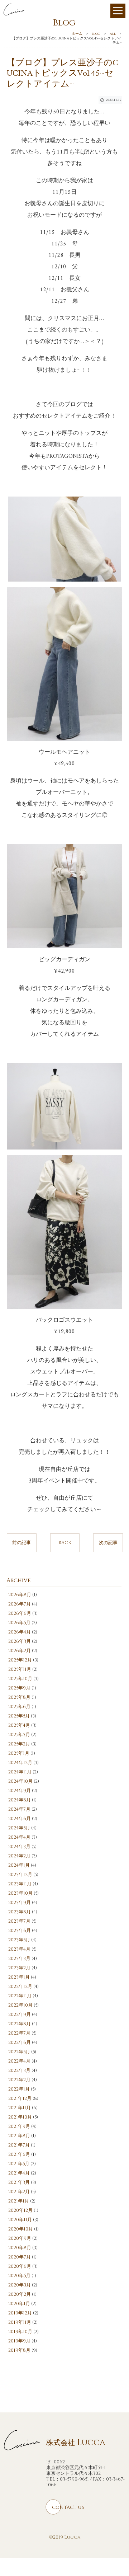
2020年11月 (20, 2220)
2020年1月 (19, 2304)
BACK (65, 1543)
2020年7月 (20, 2257)
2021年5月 (19, 2164)
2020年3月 (20, 2285)
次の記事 (108, 1543)
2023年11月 (20, 1884)
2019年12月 (20, 2313)
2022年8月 (20, 2024)
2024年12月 (20, 1763)
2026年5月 (19, 1623)
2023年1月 (19, 1977)
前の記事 (21, 1543)
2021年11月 (20, 2108)
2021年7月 (19, 2145)
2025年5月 (19, 1716)
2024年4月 (19, 1837)
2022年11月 (20, 1996)
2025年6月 (19, 1707)
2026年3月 (20, 1641)
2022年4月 (19, 2061)
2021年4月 (19, 2173)
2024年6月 (20, 1819)
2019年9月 (19, 2341)
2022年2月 (19, 2080)
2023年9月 (20, 1903)
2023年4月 (19, 1949)
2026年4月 (20, 1632)
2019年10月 (20, 2332)
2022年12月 (20, 1987)
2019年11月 (20, 2322)
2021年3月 (19, 2182)
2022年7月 (19, 2033)
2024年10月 (20, 1781)
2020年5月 (19, 2276)
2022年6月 (20, 2043)
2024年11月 (20, 1772)
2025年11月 (20, 1669)
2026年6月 (20, 1613)
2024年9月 (20, 1791)
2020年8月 (20, 2248)
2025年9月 (19, 1688)
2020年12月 (20, 2210)
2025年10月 (20, 1679)
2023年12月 (20, 1875)
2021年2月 (19, 2192)
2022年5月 (19, 2052)
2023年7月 (19, 1921)
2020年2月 (20, 2294)
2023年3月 (19, 1959)
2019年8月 (19, 2350)
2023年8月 (20, 1912)
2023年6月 (20, 1931)
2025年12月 (20, 1660)
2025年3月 (19, 1735)
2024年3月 (19, 1847)
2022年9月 (20, 2015)
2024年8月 (20, 1800)
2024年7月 (19, 1809)
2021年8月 (19, 2136)
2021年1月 (19, 2201)
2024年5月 (19, 1828)
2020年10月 (21, 2229)
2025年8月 (19, 1697)
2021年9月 (19, 2126)
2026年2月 (20, 1651)
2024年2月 (19, 1856)
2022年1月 (19, 2089)
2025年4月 (19, 1725)
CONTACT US (68, 2507)
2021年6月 (19, 2154)
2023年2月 (19, 1968)
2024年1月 (19, 1865)
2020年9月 (20, 2238)
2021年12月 (20, 2098)
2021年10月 (20, 2117)
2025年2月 (19, 1744)
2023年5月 (19, 1940)
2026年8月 (20, 1595)
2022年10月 (20, 2005)
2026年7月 (20, 1604)
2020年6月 (20, 2266)
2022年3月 (19, 2070)
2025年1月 (19, 1753)
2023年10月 (20, 1893)
